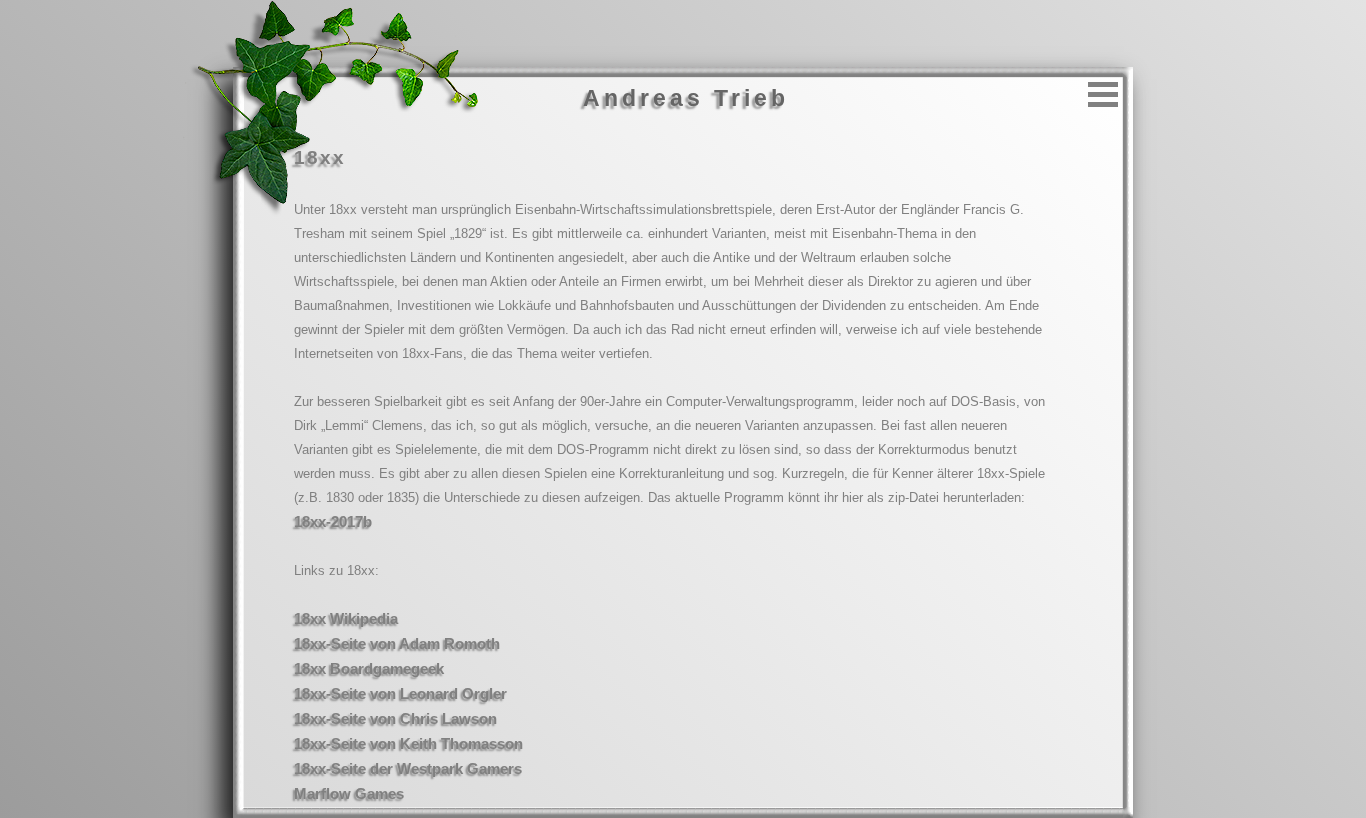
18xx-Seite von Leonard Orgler (400, 693)
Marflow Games (349, 793)
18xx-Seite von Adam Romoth (397, 643)
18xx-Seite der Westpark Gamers (408, 768)
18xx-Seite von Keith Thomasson (408, 743)
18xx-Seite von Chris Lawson (395, 718)
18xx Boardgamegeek (369, 668)
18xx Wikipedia (346, 618)
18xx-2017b (333, 521)
